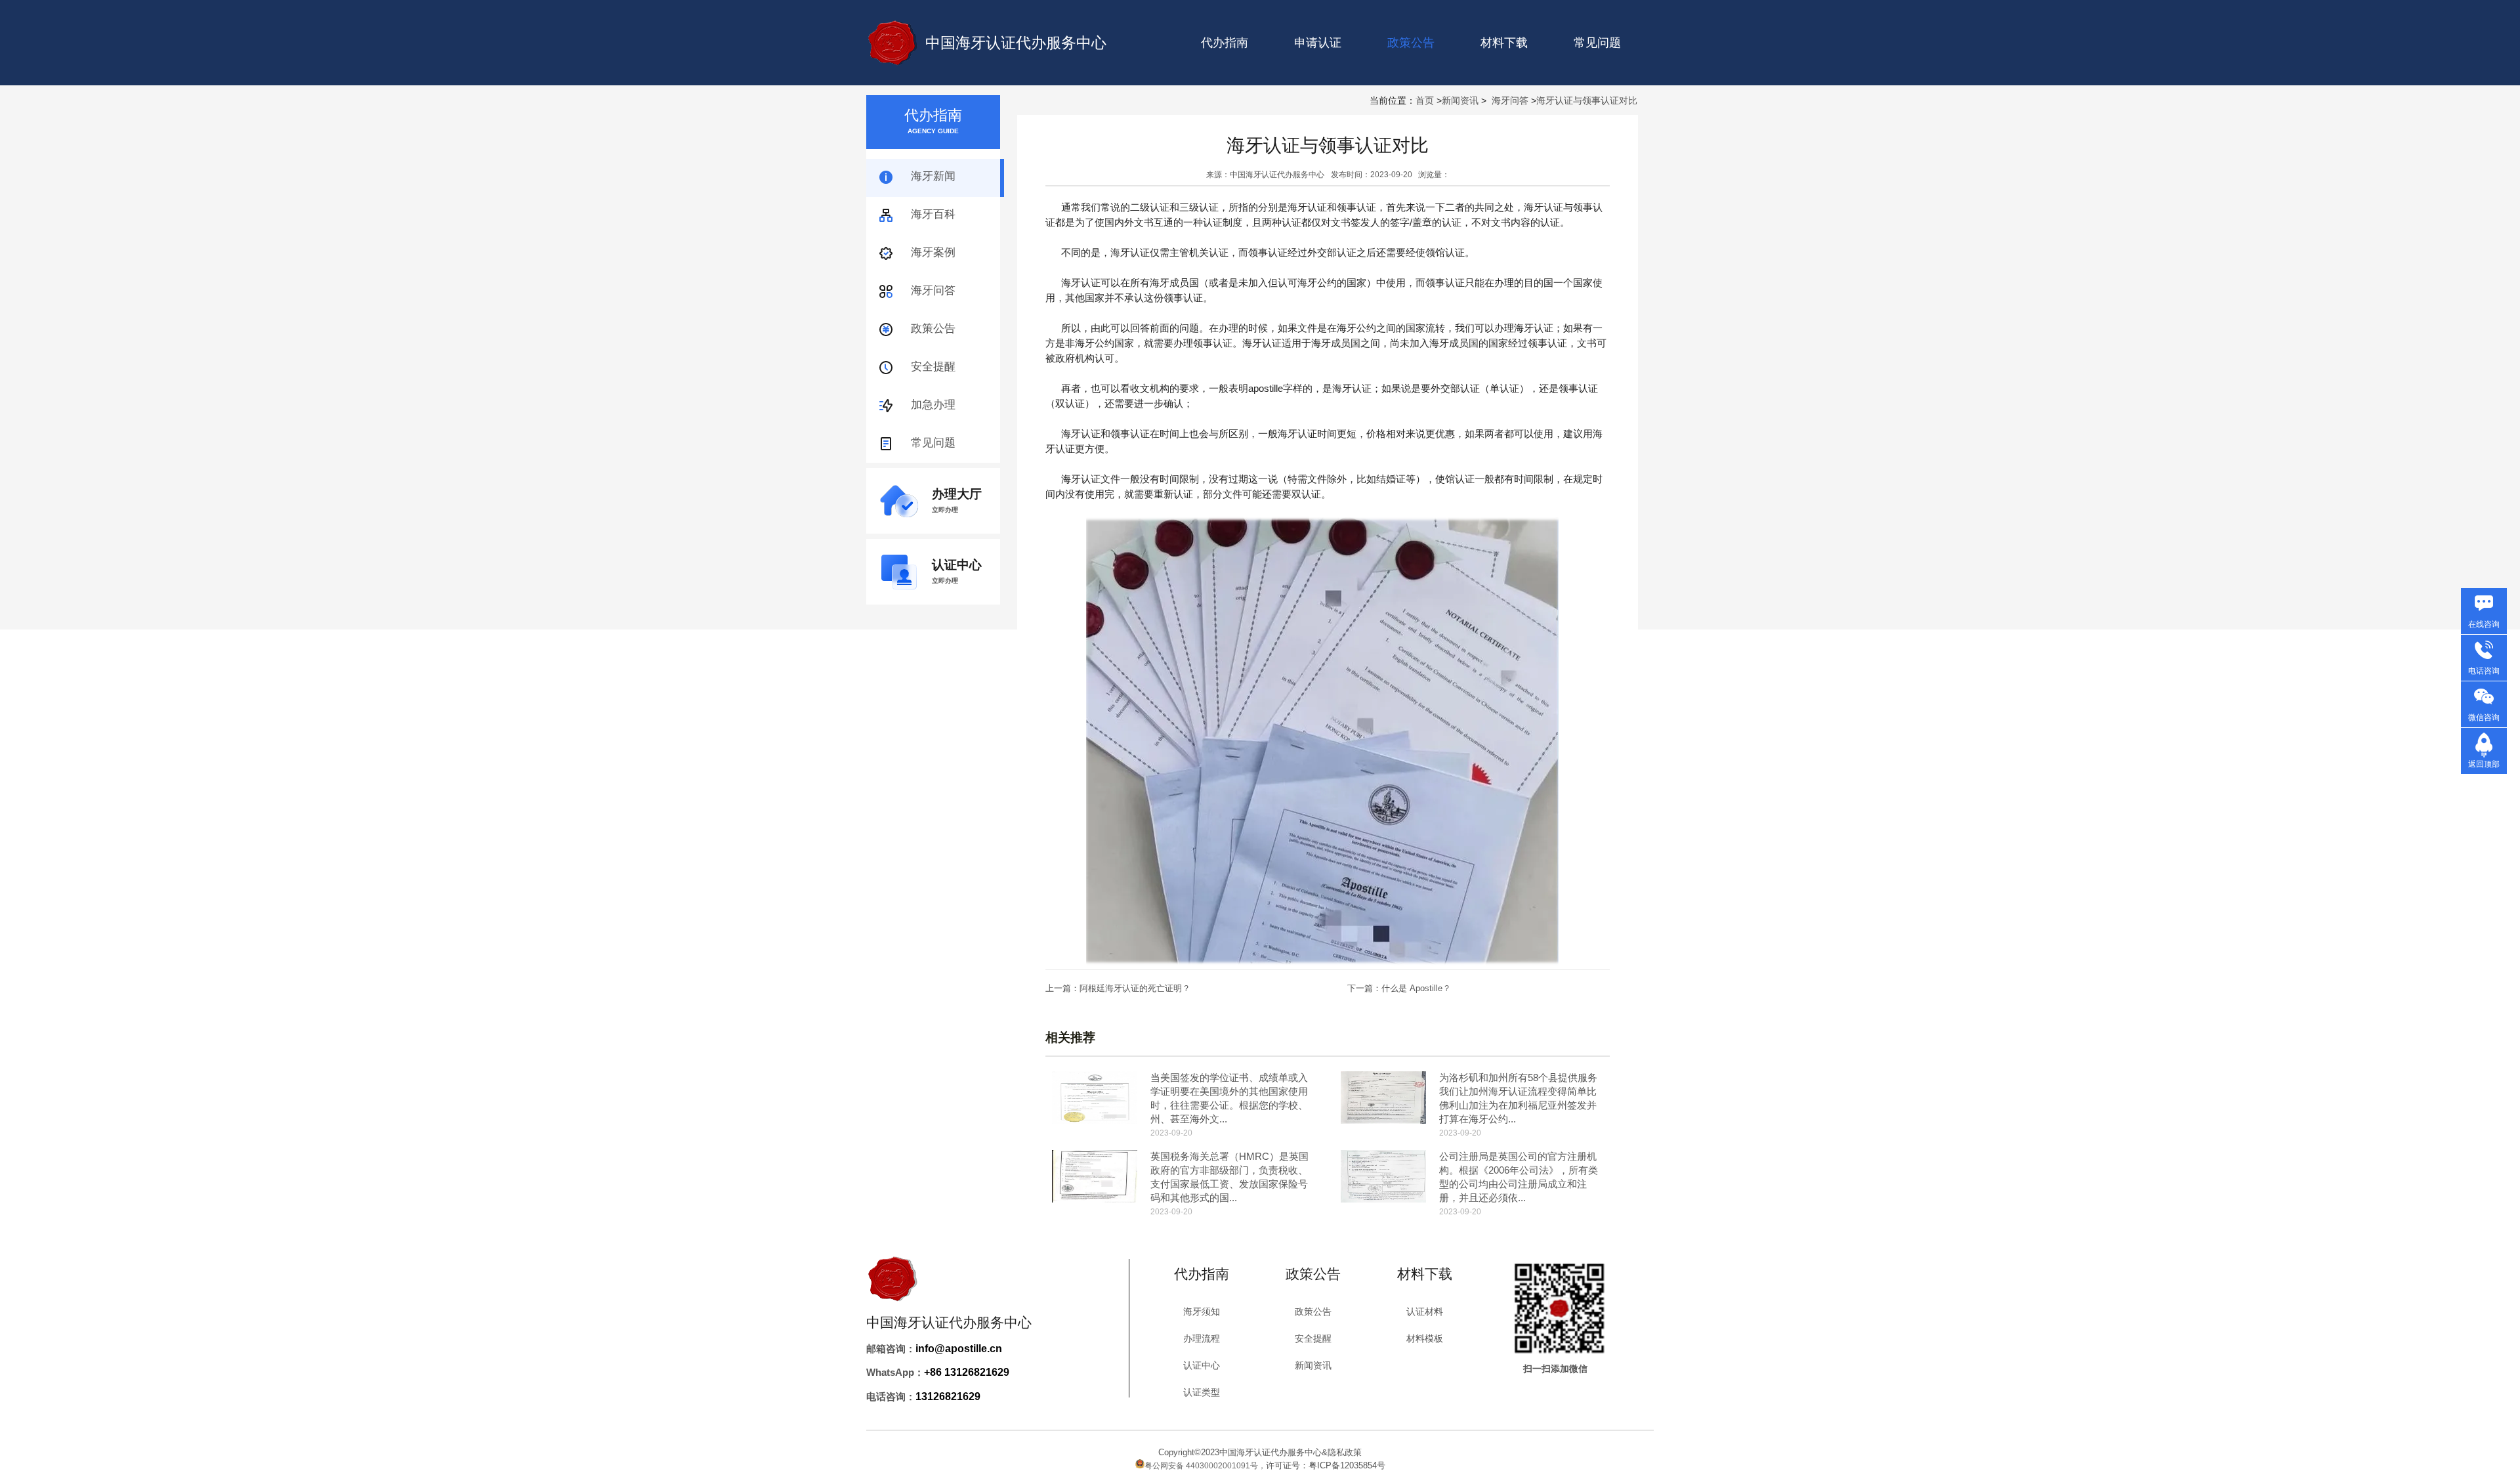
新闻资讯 (1460, 100)
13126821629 (948, 1396)
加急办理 (933, 405)
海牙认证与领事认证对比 (1587, 100)
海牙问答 (1510, 100)
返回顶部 (2484, 764)
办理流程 (1202, 1338)
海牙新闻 (933, 176)
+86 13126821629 (967, 1372)
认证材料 (1425, 1311)
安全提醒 (933, 367)
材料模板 (1425, 1338)
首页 (1425, 100)
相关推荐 (1070, 1037)
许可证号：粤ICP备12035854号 (1326, 1465)
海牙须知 (1202, 1311)
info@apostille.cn (959, 1349)
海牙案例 (933, 252)
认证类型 (1202, 1392)
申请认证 (1318, 43)
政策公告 (933, 329)
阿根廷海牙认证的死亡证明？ (1135, 988)
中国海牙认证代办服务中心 (1016, 43)
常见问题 (1597, 43)
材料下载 (1504, 43)
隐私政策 (1345, 1452)
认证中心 (1202, 1365)
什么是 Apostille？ (1416, 988)
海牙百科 (933, 214)
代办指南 (1225, 43)
